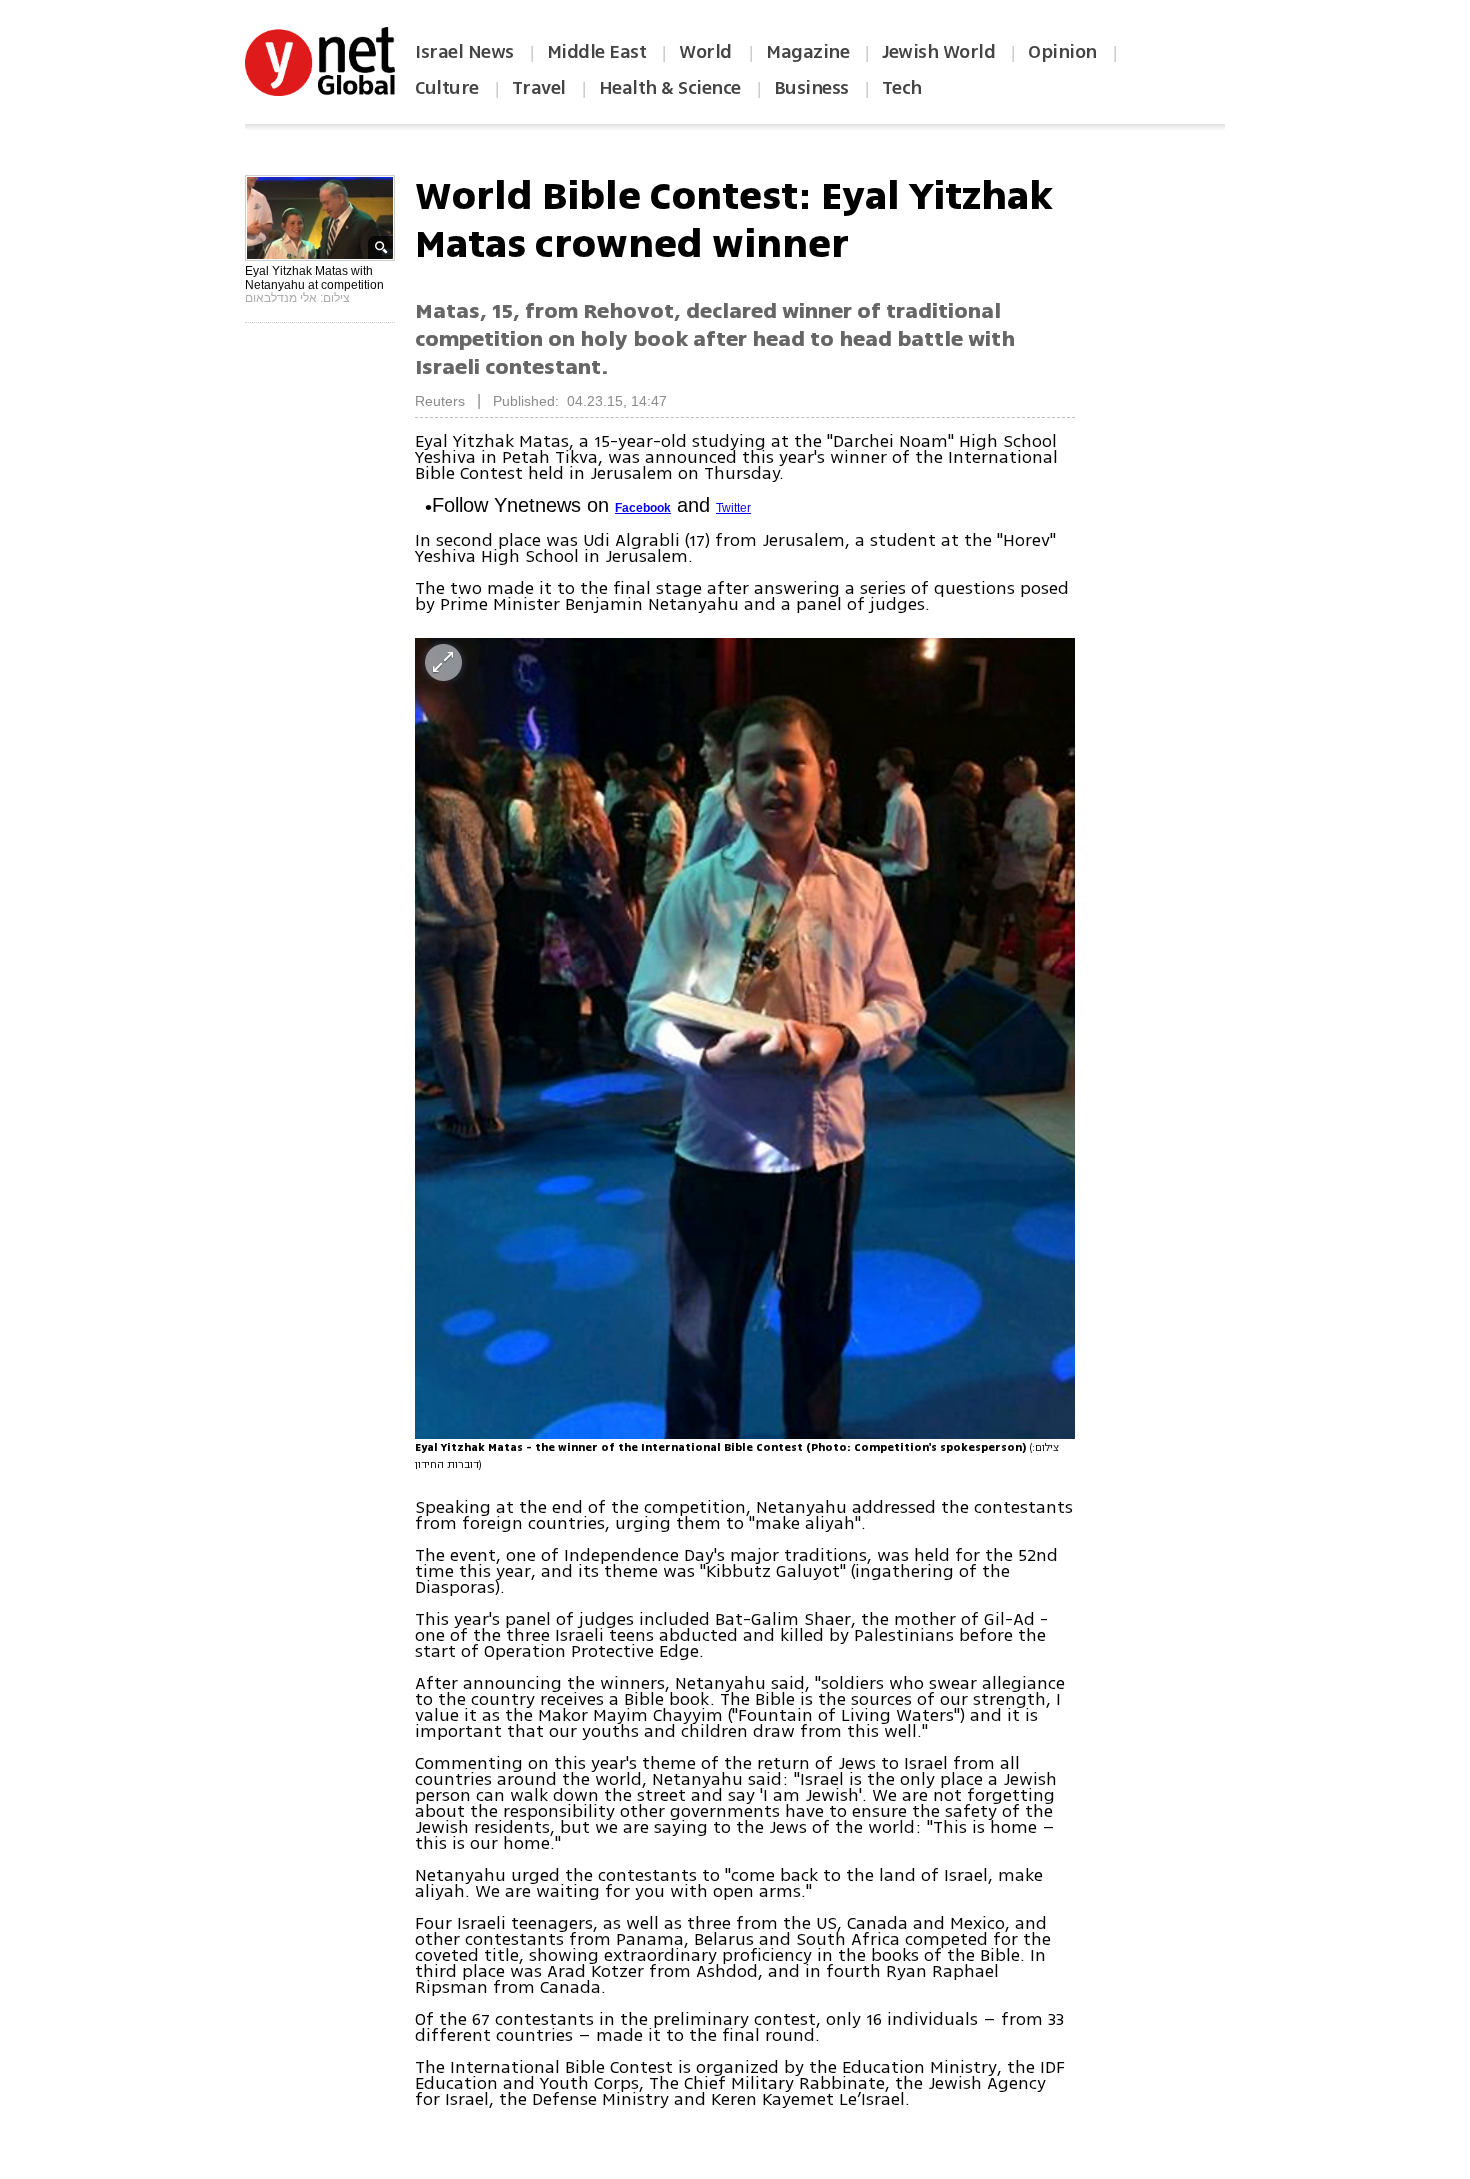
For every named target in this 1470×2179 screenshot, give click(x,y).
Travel (539, 88)
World (707, 52)
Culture (447, 88)
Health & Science (670, 88)
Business (811, 88)
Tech (902, 88)
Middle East (597, 52)
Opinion (1062, 52)
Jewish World (938, 52)
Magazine (807, 52)
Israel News (464, 52)
